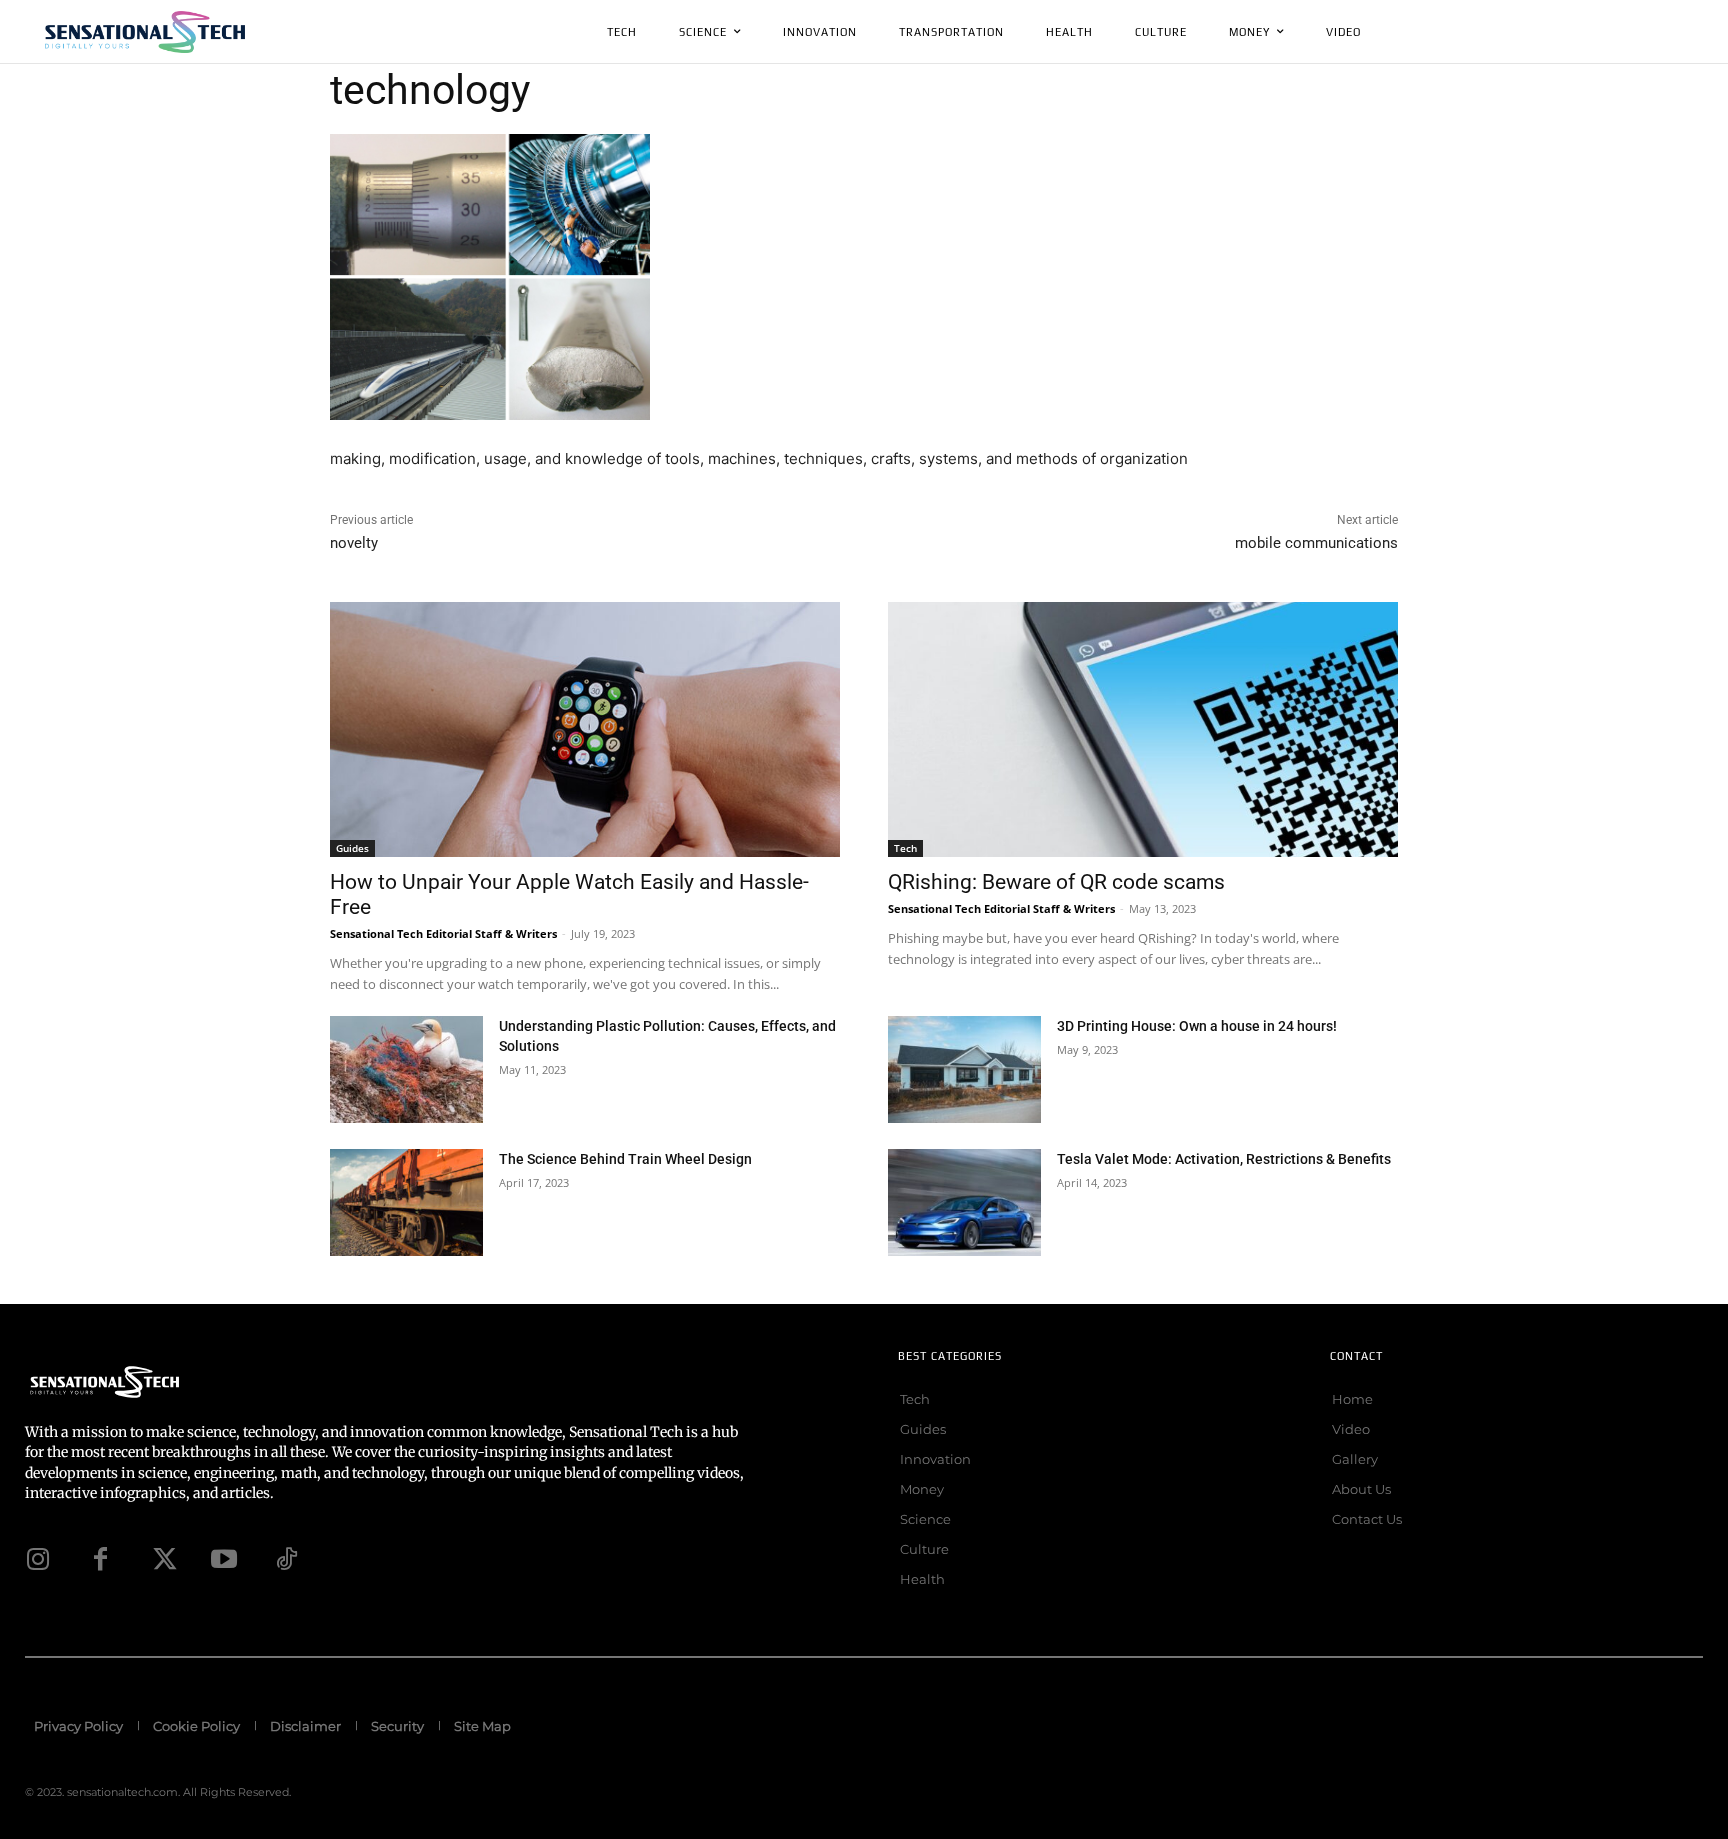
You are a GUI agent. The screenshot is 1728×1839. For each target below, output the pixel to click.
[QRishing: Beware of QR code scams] (1143, 729)
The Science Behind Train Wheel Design (625, 1159)
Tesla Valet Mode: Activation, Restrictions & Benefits (1224, 1159)
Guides (352, 848)
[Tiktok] (286, 1559)
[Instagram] (38, 1559)
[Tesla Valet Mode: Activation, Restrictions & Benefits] (964, 1202)
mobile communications (1316, 543)
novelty (354, 543)
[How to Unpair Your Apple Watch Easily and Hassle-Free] (585, 729)
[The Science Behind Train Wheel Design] (406, 1202)
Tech (905, 848)
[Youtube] (224, 1559)
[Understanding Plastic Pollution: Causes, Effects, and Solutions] (406, 1069)
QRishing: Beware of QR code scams (1056, 882)
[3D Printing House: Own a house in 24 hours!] (964, 1069)
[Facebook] (100, 1559)
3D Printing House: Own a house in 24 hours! (1197, 1026)
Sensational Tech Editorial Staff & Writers (443, 933)
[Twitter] (162, 1559)
